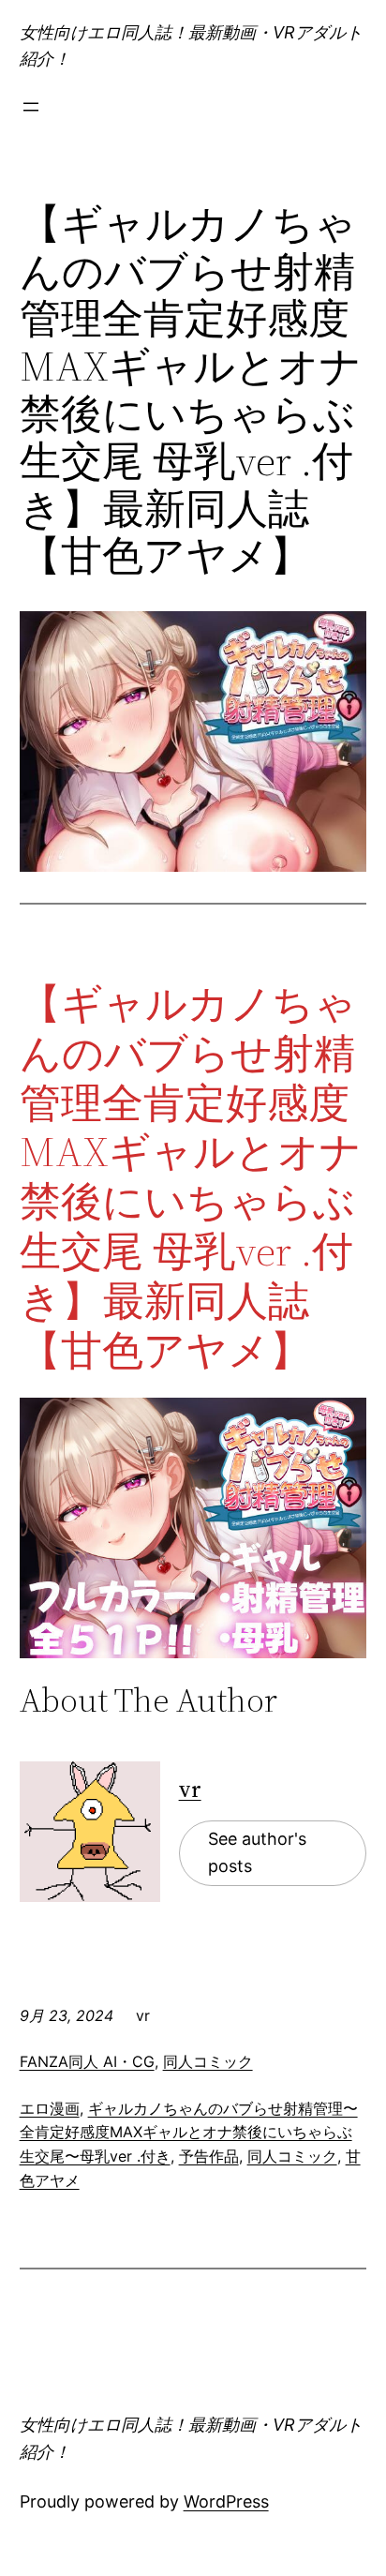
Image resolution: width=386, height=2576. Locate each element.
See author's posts (257, 1852)
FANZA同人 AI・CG (87, 2061)
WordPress (226, 2501)
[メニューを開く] (31, 107)
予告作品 (209, 2156)
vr (190, 1789)
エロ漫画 (50, 2108)
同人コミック (208, 2061)
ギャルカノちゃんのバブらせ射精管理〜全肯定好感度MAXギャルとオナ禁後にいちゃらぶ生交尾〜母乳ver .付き (189, 2132)
